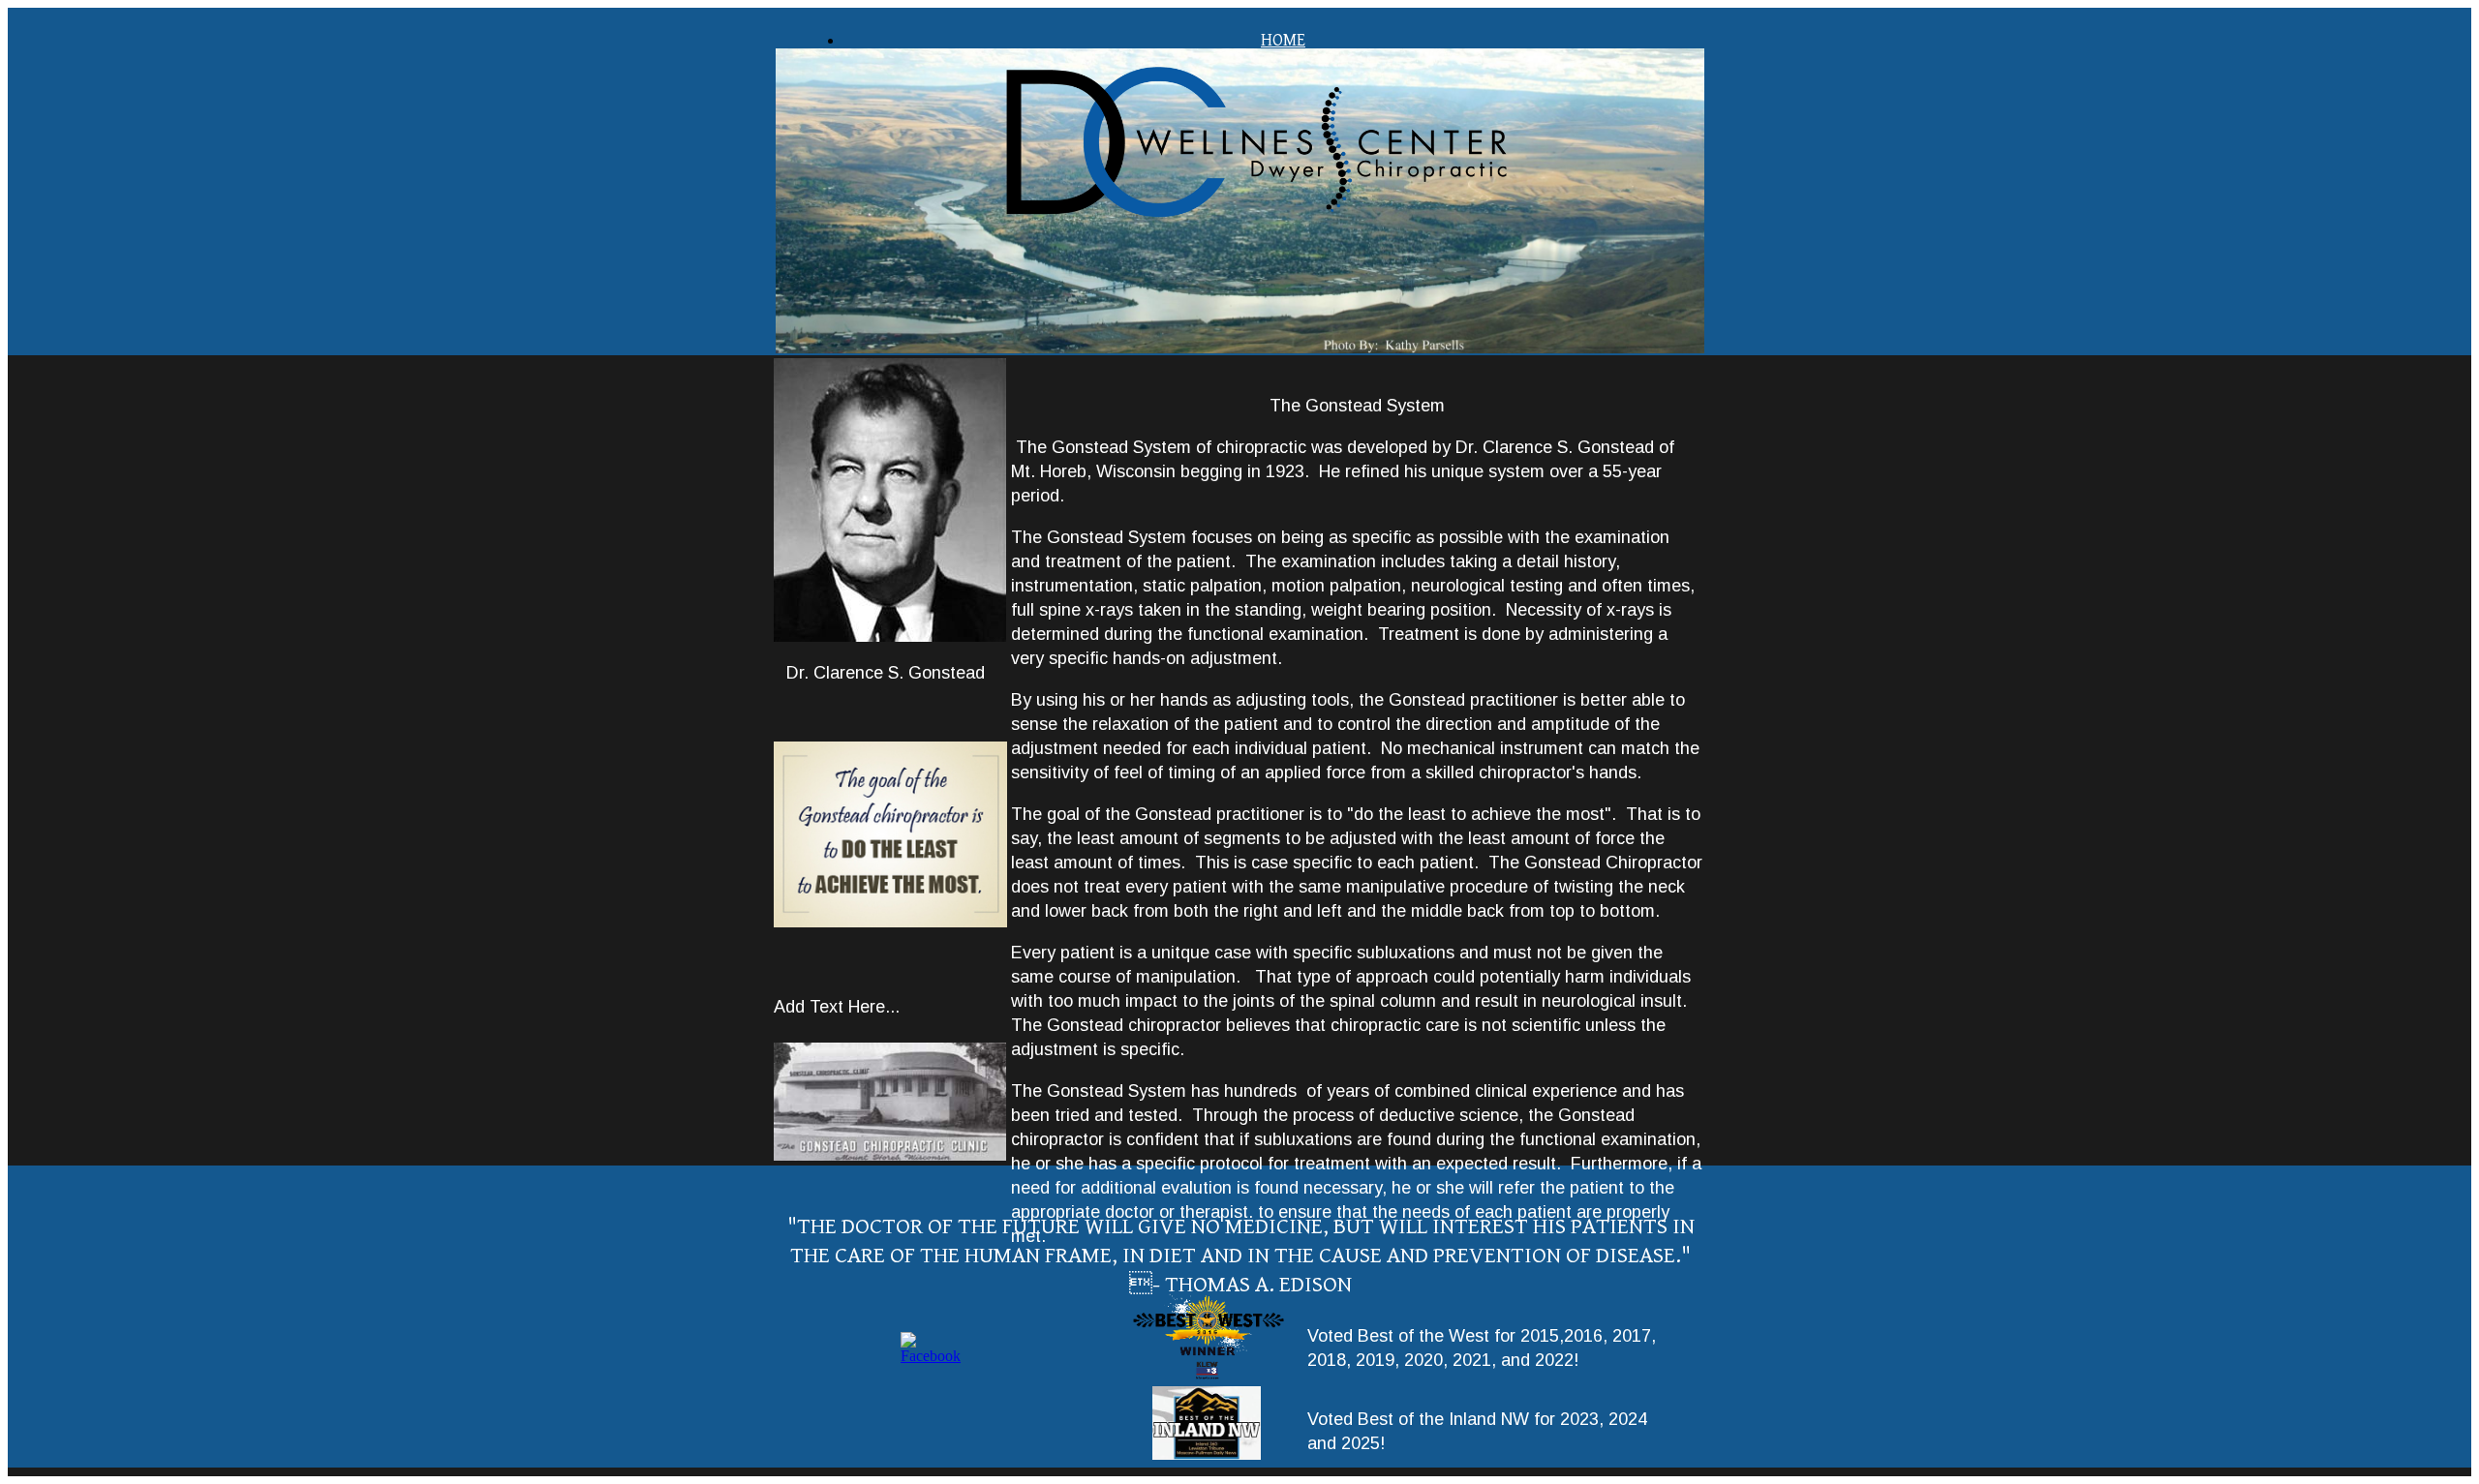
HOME (1283, 40)
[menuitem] (1283, 40)
